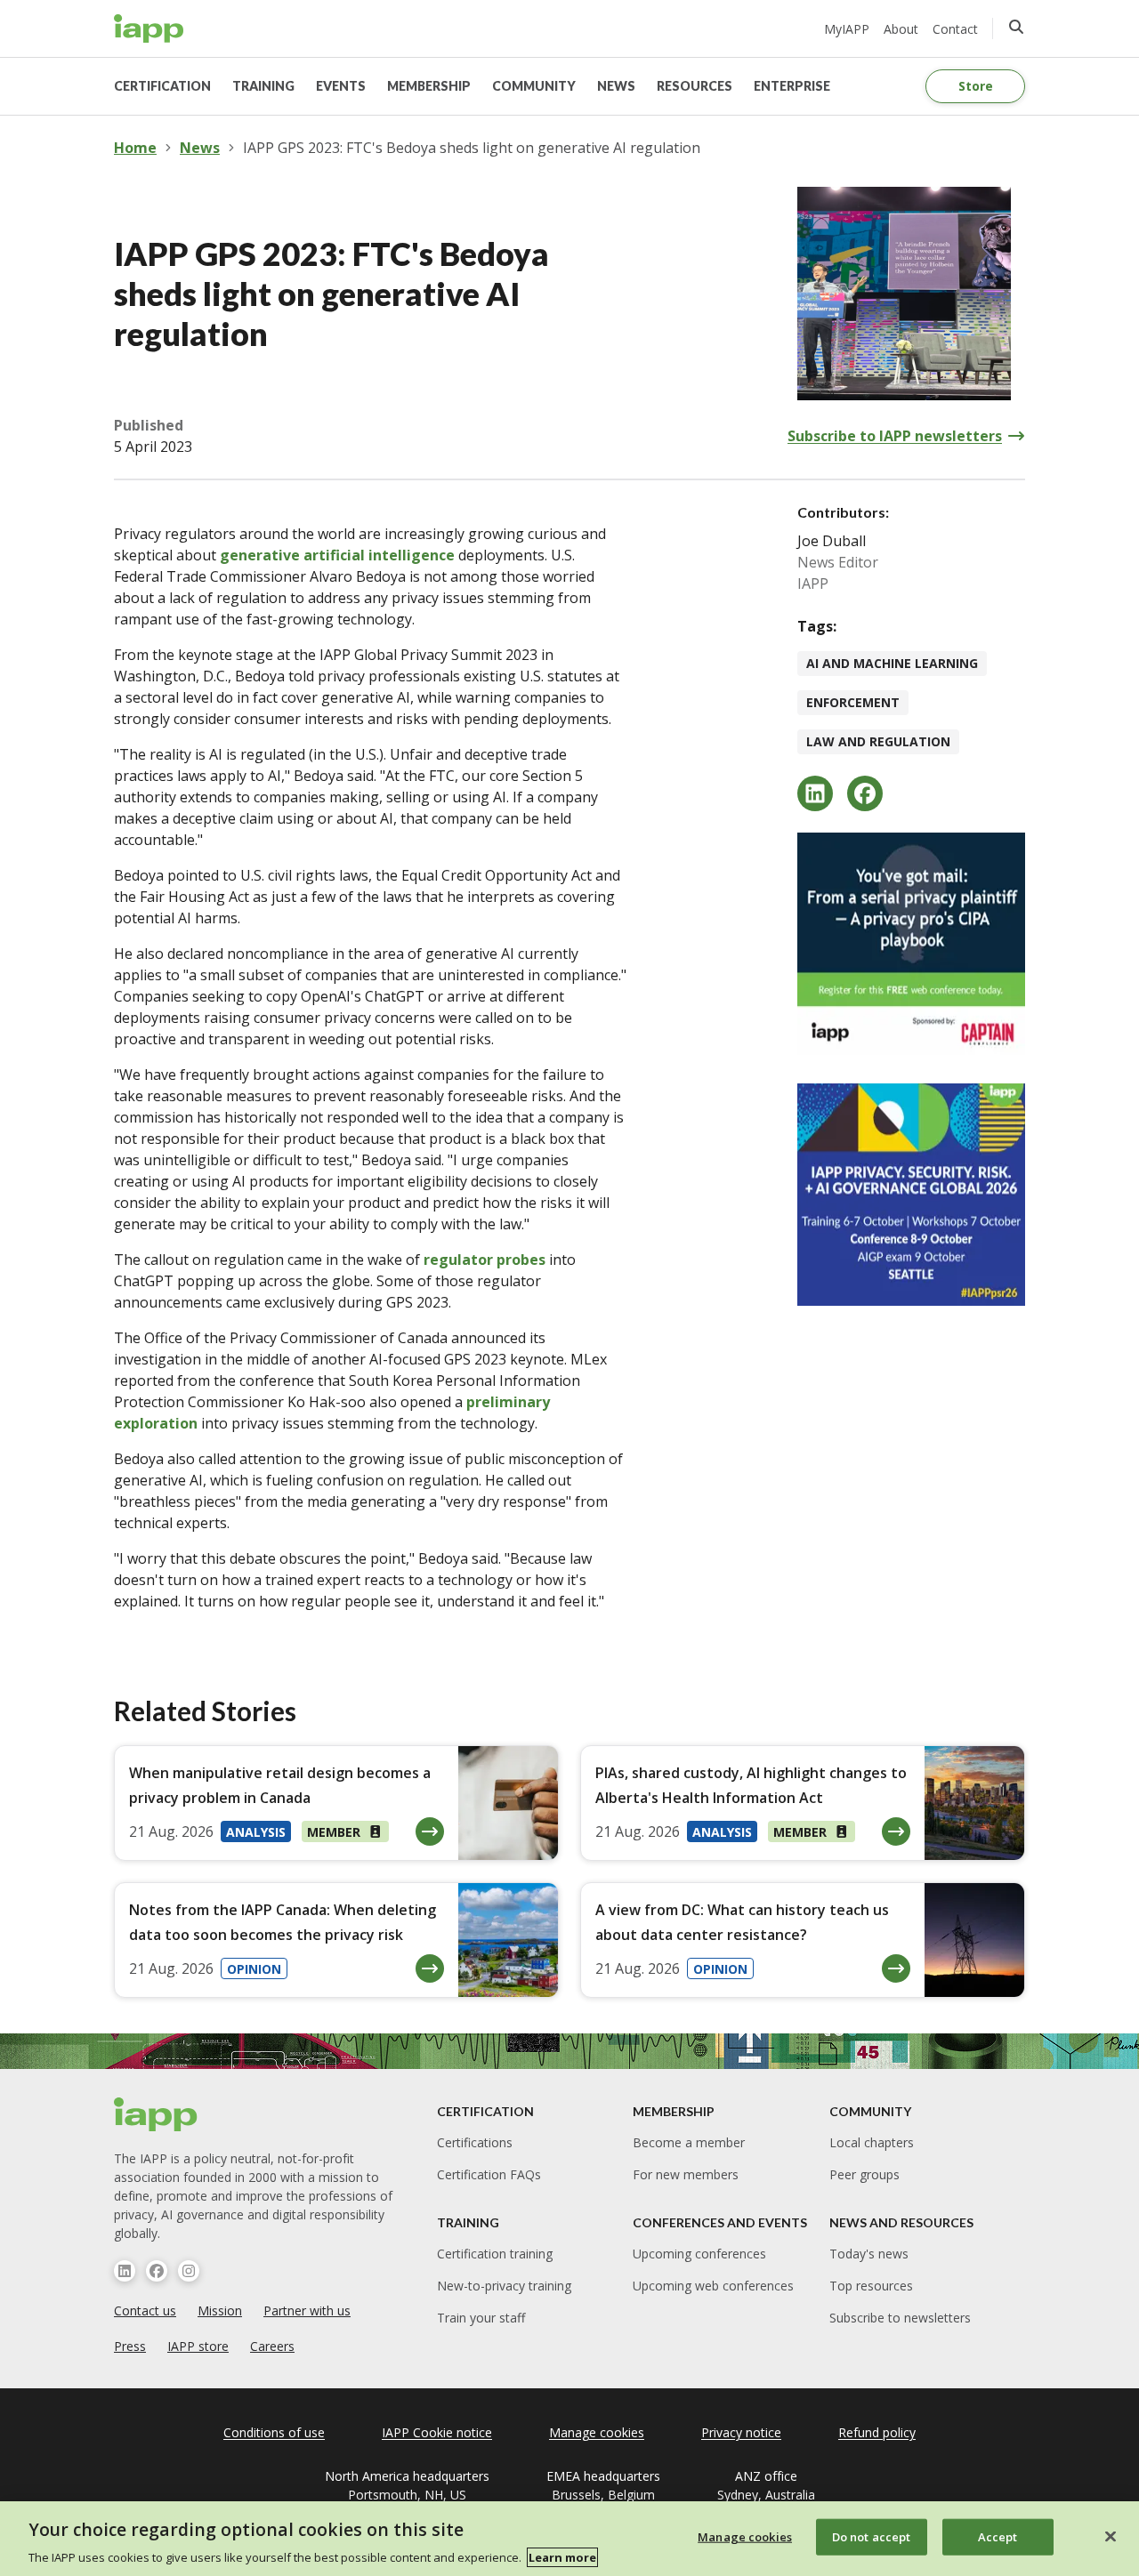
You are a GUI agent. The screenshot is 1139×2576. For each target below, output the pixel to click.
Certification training (495, 2254)
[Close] (1111, 2536)
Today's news (869, 2254)
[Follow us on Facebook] (157, 2271)
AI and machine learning (892, 663)
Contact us (145, 2310)
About (901, 29)
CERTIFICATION (162, 86)
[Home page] (156, 2114)
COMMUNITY (534, 86)
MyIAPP (847, 29)
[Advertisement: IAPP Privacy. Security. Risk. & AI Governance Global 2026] (911, 1195)
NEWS (616, 86)
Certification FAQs (489, 2174)
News (200, 148)
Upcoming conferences (699, 2254)
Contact (955, 29)
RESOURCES (695, 86)
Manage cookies (745, 2536)
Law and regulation (878, 741)
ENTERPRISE (792, 86)
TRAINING (263, 86)
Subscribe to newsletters (900, 2318)
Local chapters (872, 2142)
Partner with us (307, 2310)
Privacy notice (741, 2432)
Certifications (475, 2142)
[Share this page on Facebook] (865, 793)
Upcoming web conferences (713, 2286)
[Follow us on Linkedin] (125, 2271)
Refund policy (877, 2432)
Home (135, 148)
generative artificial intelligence (337, 555)
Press (130, 2346)
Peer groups (864, 2174)
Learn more (562, 2557)
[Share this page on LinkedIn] (815, 793)
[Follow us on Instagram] (189, 2271)
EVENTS (341, 86)
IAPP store (198, 2346)
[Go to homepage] (149, 28)
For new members (686, 2174)
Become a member (689, 2142)
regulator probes (485, 1260)
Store (976, 86)
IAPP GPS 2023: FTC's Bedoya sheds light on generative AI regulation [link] (472, 148)
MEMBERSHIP (429, 86)
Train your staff (481, 2318)
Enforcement (853, 702)
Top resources (871, 2286)
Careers (272, 2346)
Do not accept (872, 2536)
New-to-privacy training (504, 2286)
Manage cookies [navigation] (597, 2432)
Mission (220, 2310)
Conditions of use (274, 2432)
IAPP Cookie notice (437, 2432)
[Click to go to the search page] (1016, 27)
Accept (998, 2536)
